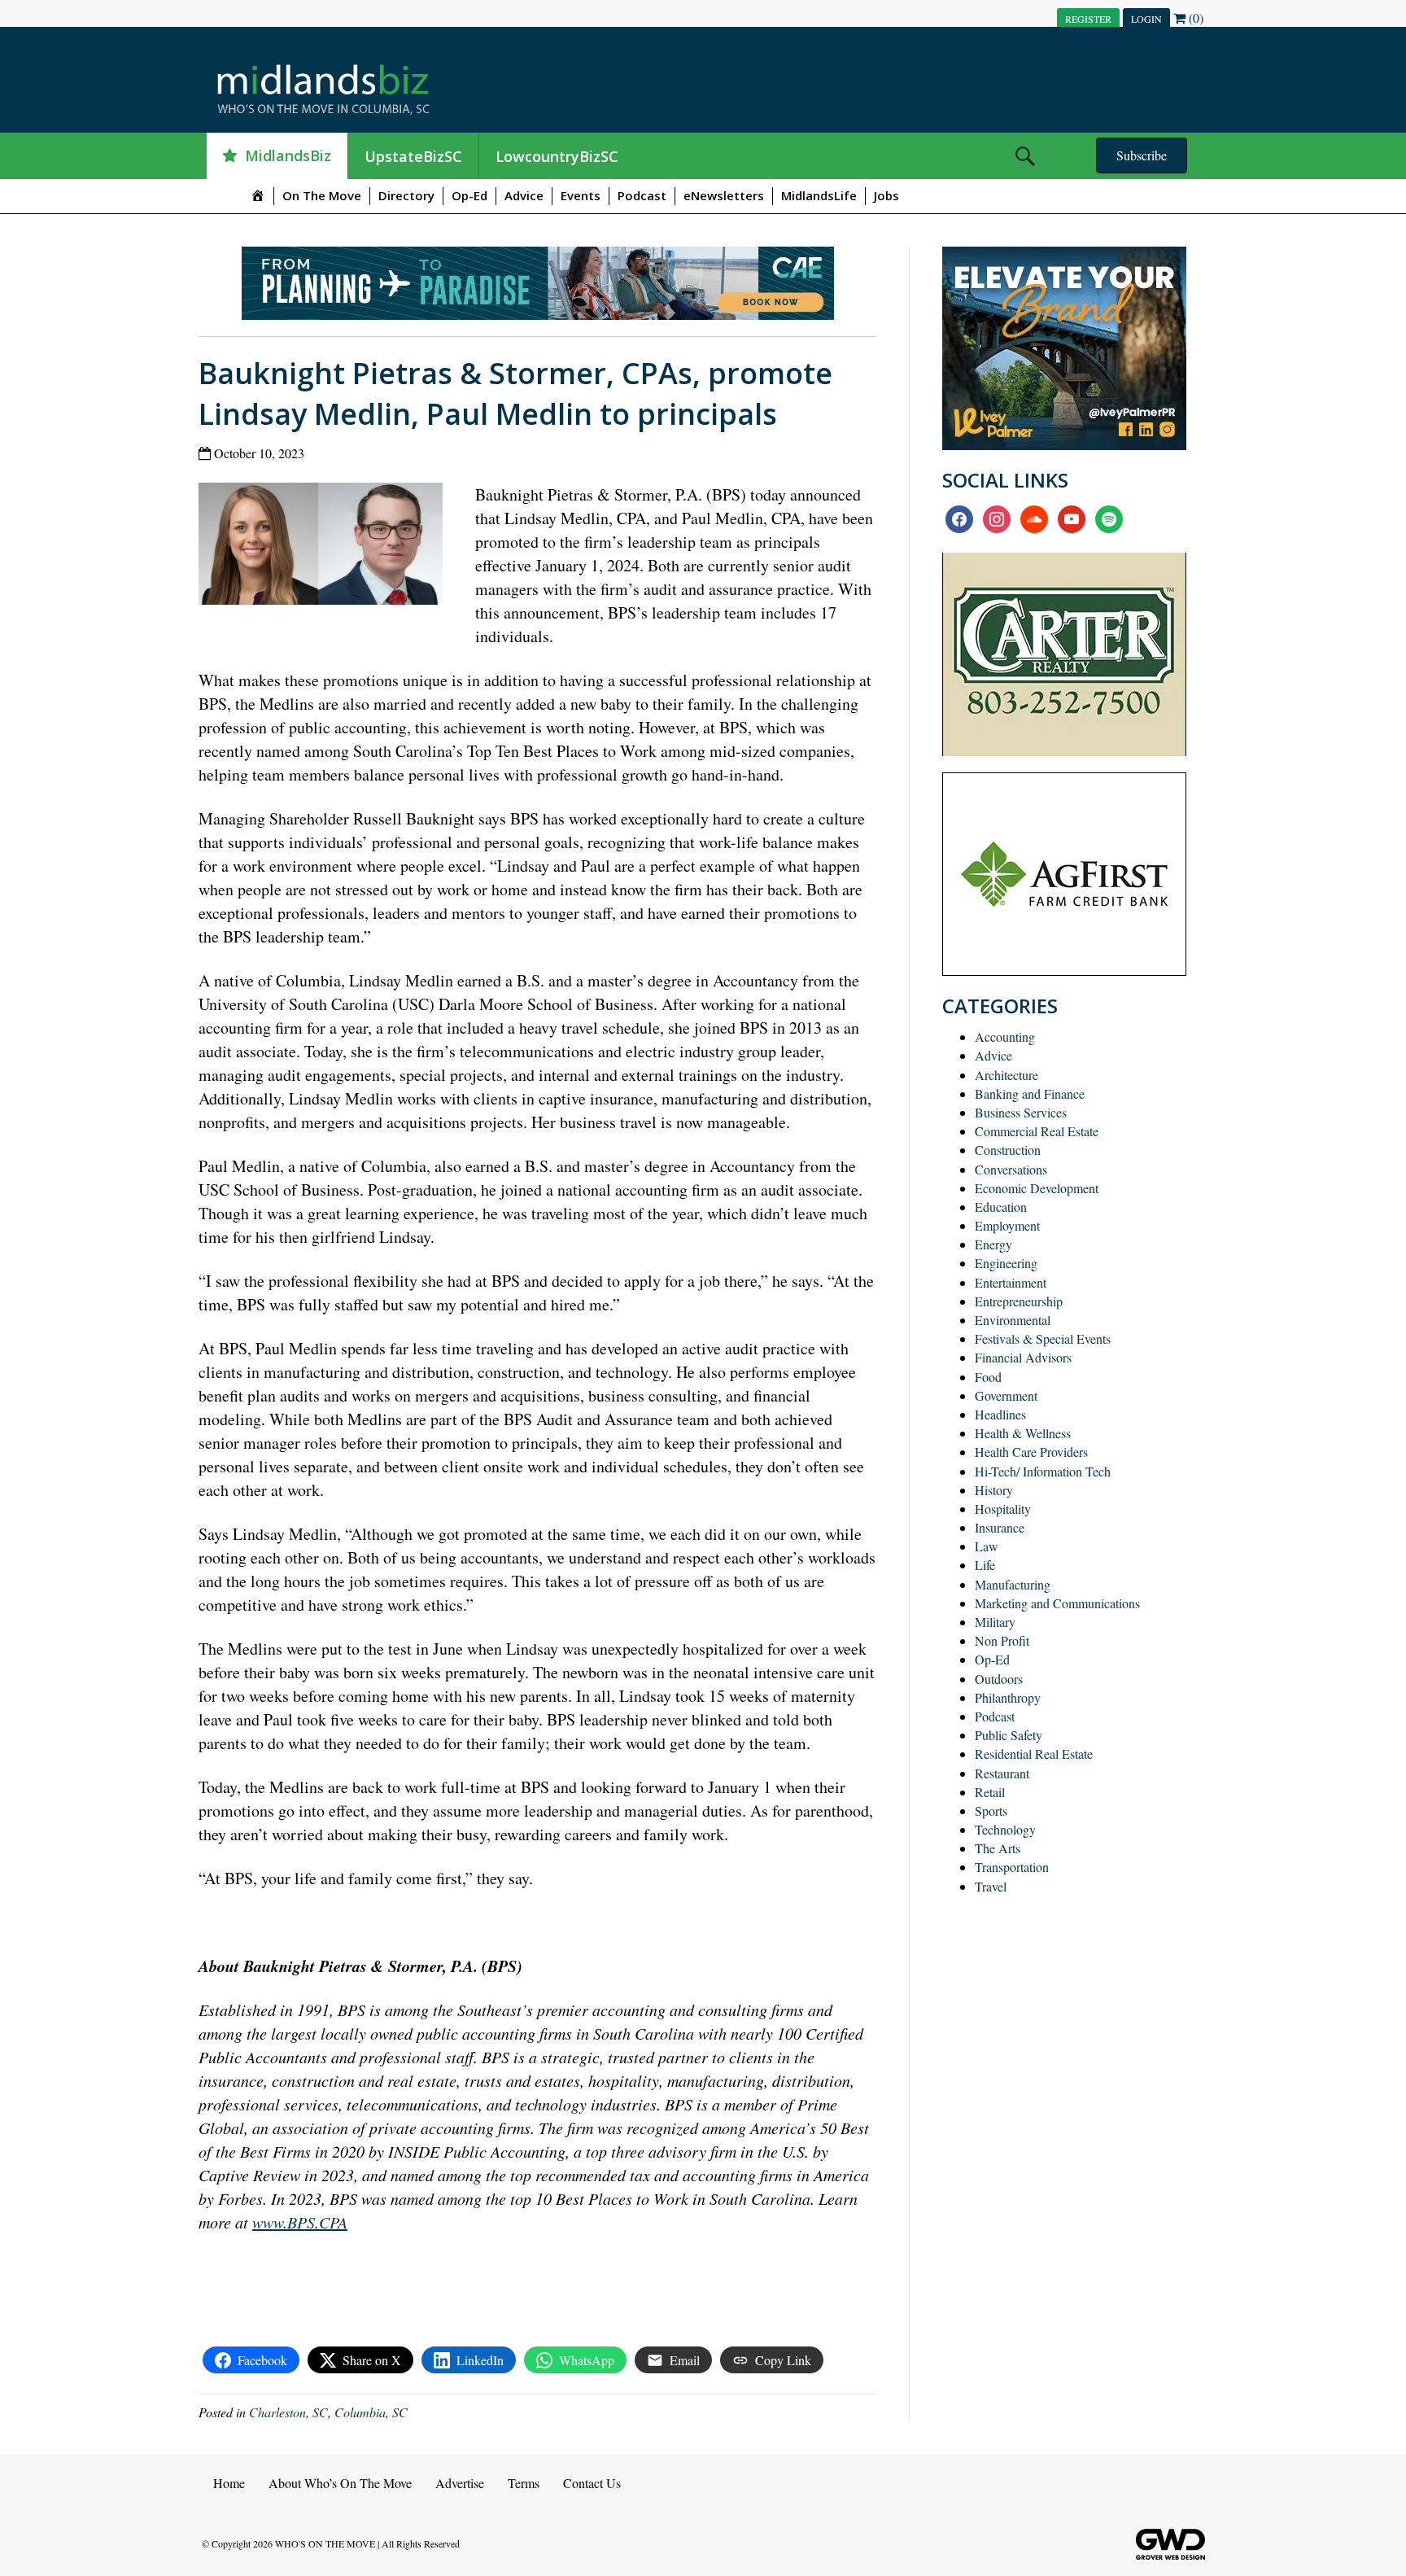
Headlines (1000, 1414)
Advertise (460, 2483)
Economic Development (1037, 1188)
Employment (1007, 1225)
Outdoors (999, 1679)
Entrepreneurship (1019, 1301)
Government (1006, 1395)
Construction (1008, 1150)
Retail (990, 1792)
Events (581, 195)
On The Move (322, 195)
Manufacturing (1013, 1584)
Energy (993, 1244)
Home (229, 2483)
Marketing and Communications (1057, 1603)
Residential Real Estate (1034, 1754)
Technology (1005, 1829)
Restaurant (1002, 1773)
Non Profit (1002, 1640)
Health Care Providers (1031, 1452)
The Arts (998, 1848)
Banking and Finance (1030, 1093)
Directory (406, 195)
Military (995, 1622)
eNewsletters (724, 195)
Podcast (642, 195)
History (994, 1490)
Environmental (1013, 1320)
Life (985, 1565)
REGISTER (1088, 19)
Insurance (1000, 1527)
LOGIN (1146, 19)
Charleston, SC (288, 2412)
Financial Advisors (1023, 1357)
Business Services (1021, 1112)
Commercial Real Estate (1037, 1131)
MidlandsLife (819, 195)
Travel (991, 1886)
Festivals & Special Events (1043, 1338)
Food (988, 1377)
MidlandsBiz (288, 155)
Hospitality (1003, 1509)
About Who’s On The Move (340, 2483)
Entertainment (1011, 1282)
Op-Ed (469, 195)
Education (1001, 1207)
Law (987, 1546)
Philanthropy (1008, 1697)
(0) (1194, 17)
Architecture (1006, 1075)
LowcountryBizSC (557, 156)
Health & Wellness (1023, 1433)
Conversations (1011, 1169)
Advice (524, 195)
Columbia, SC (371, 2412)
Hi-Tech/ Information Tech (1043, 1471)
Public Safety (1009, 1735)
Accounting (1005, 1037)
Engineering (1006, 1263)
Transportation (1012, 1867)
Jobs (886, 195)
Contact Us (592, 2483)
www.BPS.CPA (300, 2222)
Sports (991, 1811)
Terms (524, 2483)
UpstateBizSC (413, 156)
